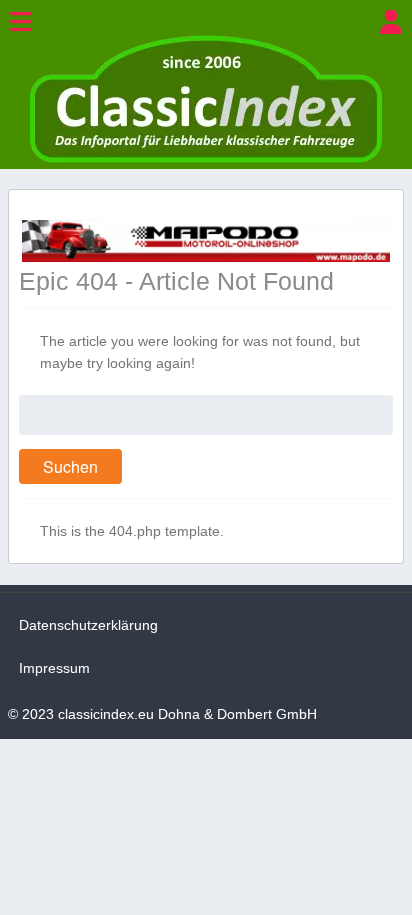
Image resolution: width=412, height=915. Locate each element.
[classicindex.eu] (206, 158)
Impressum (54, 668)
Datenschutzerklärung (88, 625)
